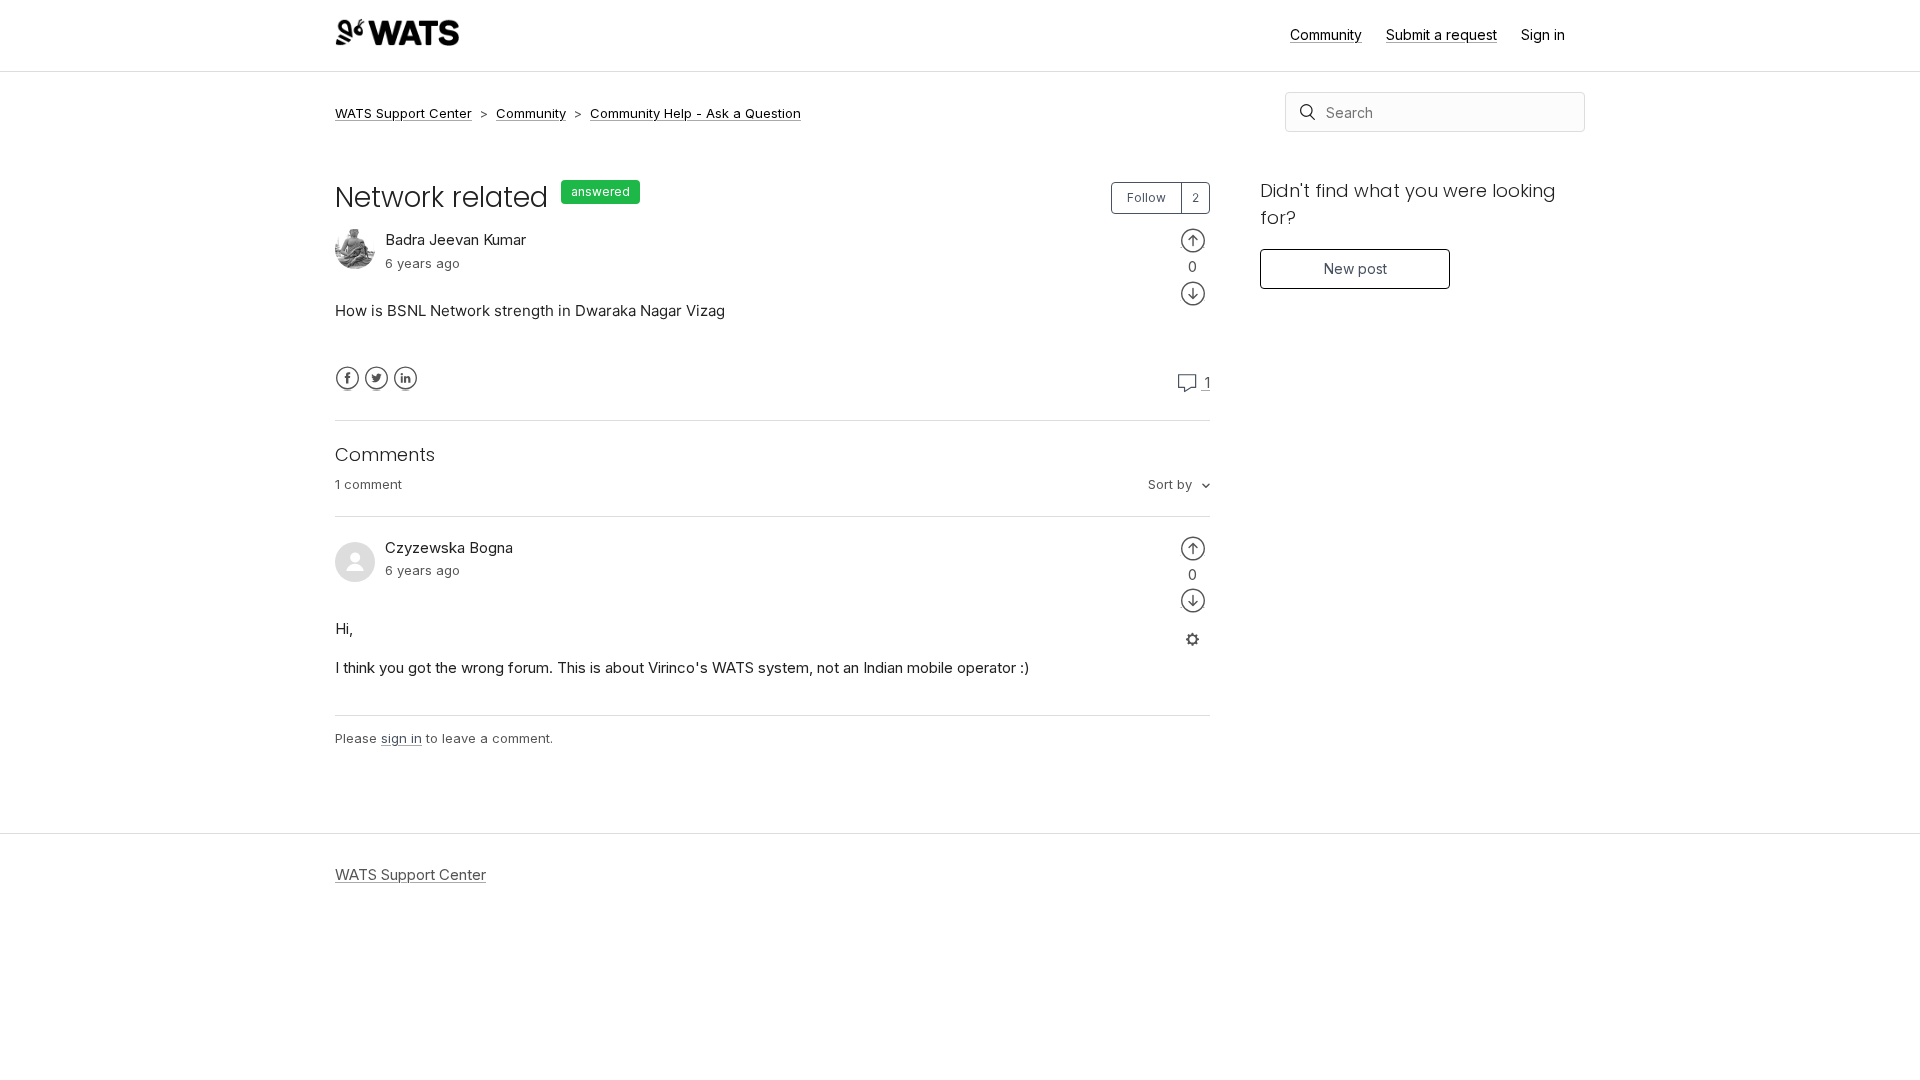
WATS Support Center (403, 113)
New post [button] (1355, 268)
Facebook (347, 378)
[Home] (397, 40)
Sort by (1172, 484)
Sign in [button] (1543, 34)
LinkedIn (405, 378)
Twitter (376, 378)
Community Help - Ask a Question (695, 113)
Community (1326, 34)
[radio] (1193, 239)
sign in (401, 738)
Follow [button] (1146, 197)
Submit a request (1441, 34)
